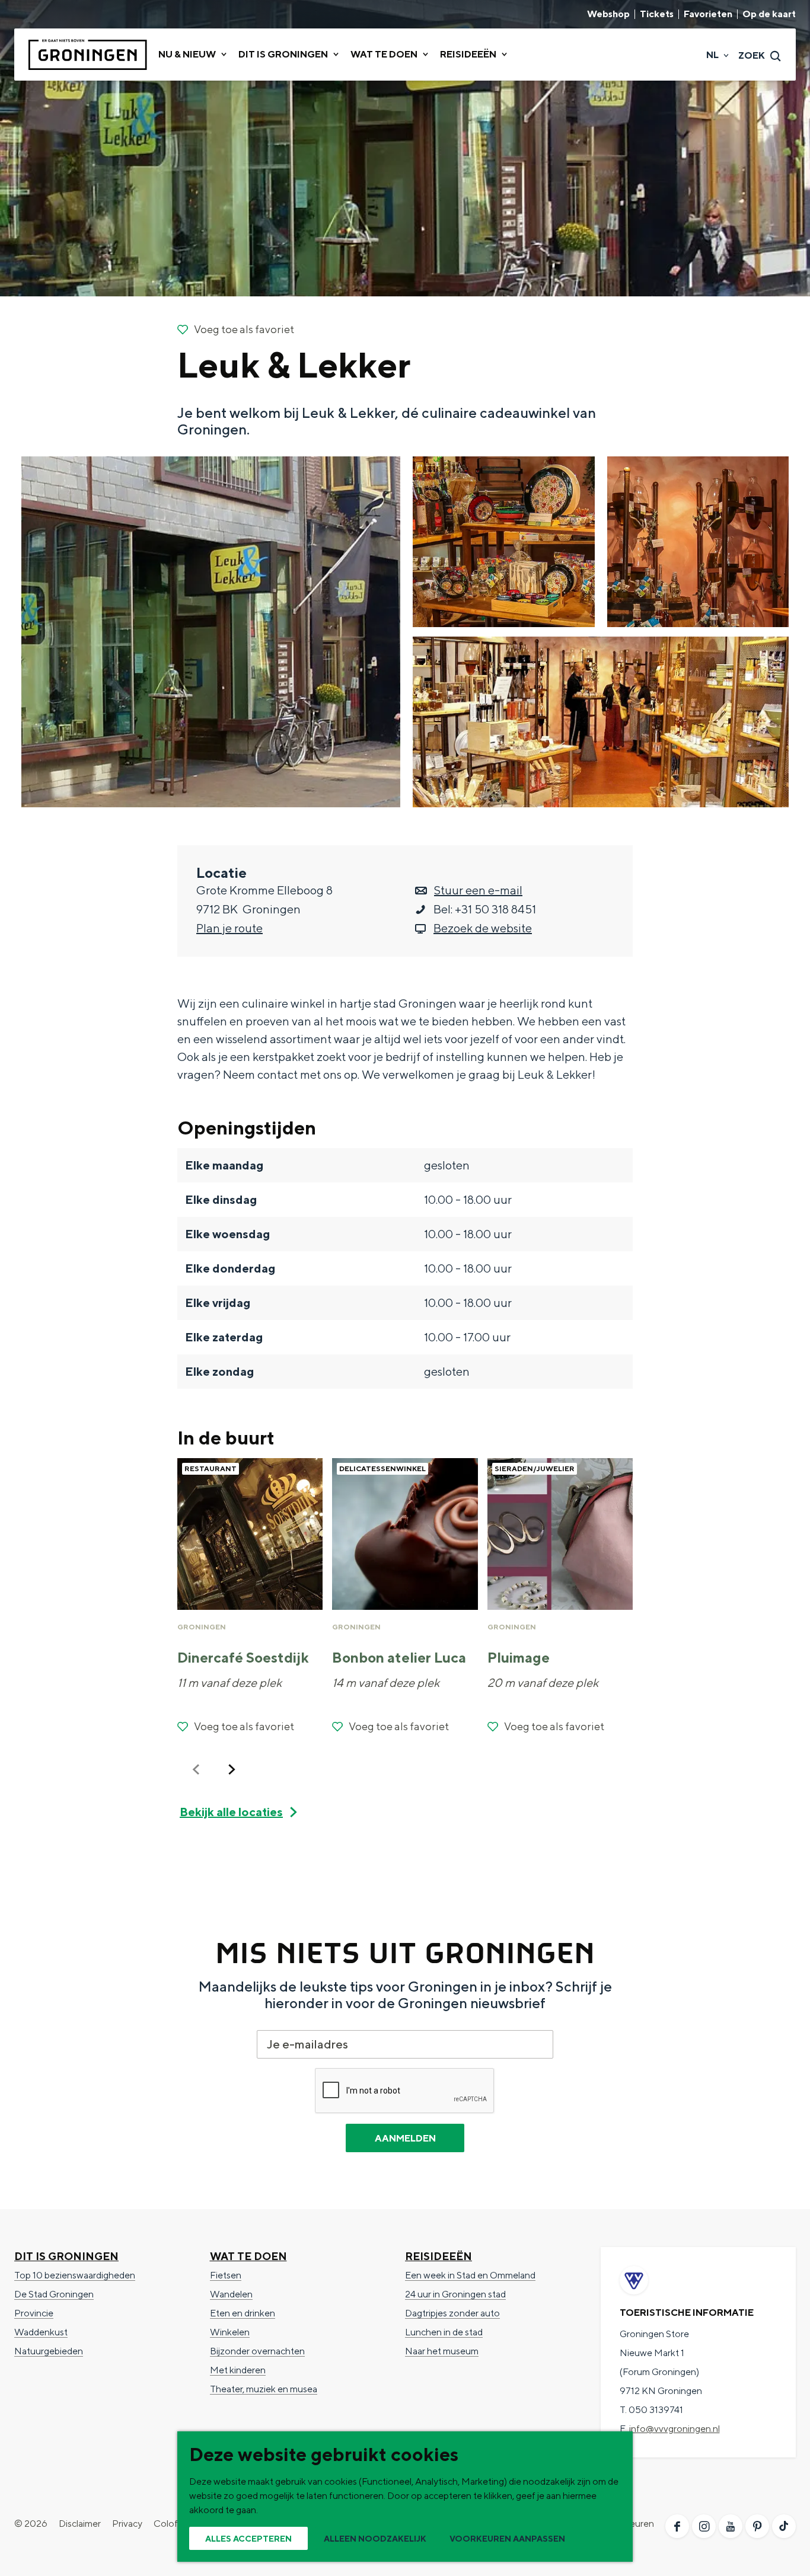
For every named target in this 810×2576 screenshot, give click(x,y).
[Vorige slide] (196, 1769)
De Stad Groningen (54, 2294)
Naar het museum (442, 2351)
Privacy (127, 2524)
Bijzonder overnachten (257, 2351)
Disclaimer (80, 2524)
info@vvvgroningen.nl (675, 2429)
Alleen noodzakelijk (375, 2539)
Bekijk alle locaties (231, 1812)
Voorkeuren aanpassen (507, 2539)
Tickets (657, 14)
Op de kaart (769, 14)
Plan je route (229, 928)
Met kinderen (238, 2370)
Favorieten (708, 14)
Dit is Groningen (66, 2256)
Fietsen (226, 2275)
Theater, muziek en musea (264, 2389)
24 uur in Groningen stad (455, 2294)
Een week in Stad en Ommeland (470, 2275)
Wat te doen (248, 2256)
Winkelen (230, 2332)
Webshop (608, 14)
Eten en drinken (243, 2313)
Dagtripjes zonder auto (452, 2313)
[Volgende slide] (232, 1769)
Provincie (34, 2313)
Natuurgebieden (49, 2351)
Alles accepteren (248, 2539)
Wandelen (231, 2294)
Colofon (171, 2524)
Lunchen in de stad (444, 2332)
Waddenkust (41, 2332)
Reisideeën (439, 2256)
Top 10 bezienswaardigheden (75, 2275)
